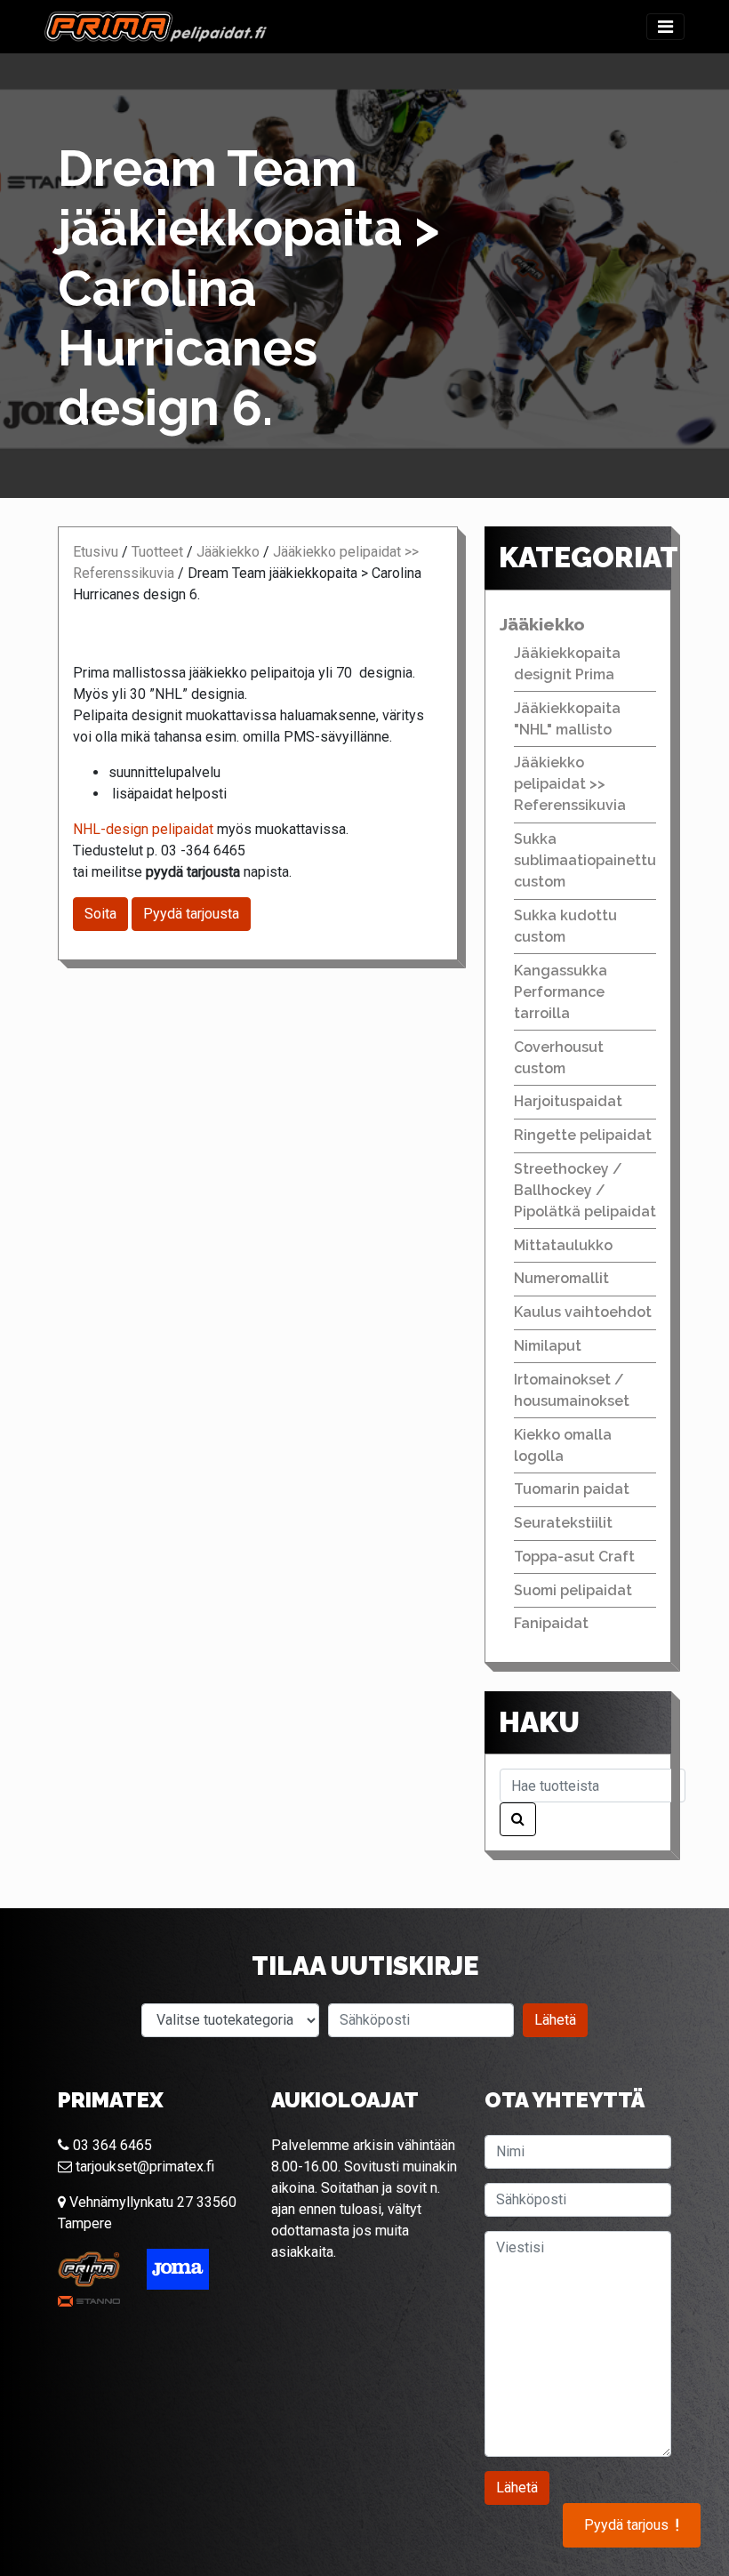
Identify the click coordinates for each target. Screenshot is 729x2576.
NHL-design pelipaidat (143, 829)
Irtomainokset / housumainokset (572, 1390)
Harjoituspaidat (568, 1101)
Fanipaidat (551, 1623)
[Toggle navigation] (665, 27)
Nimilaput (548, 1346)
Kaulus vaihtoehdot (583, 1312)
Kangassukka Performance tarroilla (561, 992)
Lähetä (555, 2020)
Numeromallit (561, 1278)
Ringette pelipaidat (583, 1135)
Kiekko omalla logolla (563, 1445)
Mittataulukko (563, 1245)
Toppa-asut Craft (574, 1557)
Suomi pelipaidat (573, 1590)
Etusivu (96, 552)
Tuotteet (157, 552)
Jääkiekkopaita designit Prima (567, 664)
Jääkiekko (228, 552)
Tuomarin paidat (572, 1489)
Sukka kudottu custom (565, 926)
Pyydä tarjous (632, 2525)
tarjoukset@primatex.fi (143, 2167)
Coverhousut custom (559, 1058)
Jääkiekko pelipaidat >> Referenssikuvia (570, 784)
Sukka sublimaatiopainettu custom (585, 860)
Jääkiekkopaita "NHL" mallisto (567, 719)
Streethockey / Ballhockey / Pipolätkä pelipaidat (585, 1190)
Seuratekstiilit (563, 1523)
